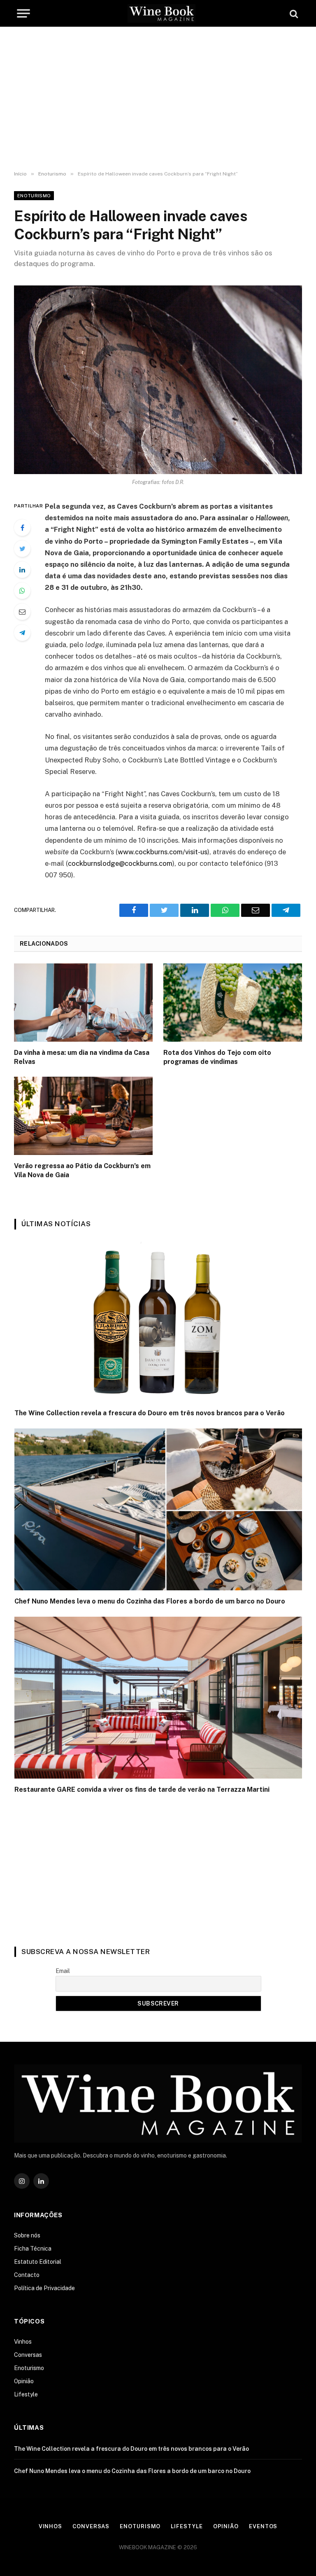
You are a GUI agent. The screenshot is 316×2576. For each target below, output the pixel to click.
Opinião (24, 2381)
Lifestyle (26, 2394)
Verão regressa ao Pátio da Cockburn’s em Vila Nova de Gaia (82, 1170)
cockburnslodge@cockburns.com (120, 863)
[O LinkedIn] (22, 570)
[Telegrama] (22, 633)
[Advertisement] (158, 99)
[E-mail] (22, 612)
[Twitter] (22, 549)
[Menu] (23, 13)
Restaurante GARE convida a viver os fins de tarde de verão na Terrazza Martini (142, 1789)
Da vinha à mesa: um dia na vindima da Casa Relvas (82, 1057)
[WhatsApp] (22, 591)
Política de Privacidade (44, 2288)
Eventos (263, 2526)
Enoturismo (34, 196)
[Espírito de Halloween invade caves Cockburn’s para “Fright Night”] (158, 380)
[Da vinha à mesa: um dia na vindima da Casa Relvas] (83, 1003)
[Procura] (293, 13)
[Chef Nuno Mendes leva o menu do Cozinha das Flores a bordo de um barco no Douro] (158, 1509)
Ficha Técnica (33, 2249)
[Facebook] (22, 528)
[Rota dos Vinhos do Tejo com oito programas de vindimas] (233, 1003)
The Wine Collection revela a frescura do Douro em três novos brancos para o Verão (150, 1413)
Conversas (28, 2355)
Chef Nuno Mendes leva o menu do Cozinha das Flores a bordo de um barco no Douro (150, 1601)
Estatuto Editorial (38, 2262)
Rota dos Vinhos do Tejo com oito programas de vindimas (217, 1057)
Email (63, 1971)
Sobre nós (27, 2235)
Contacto (27, 2275)
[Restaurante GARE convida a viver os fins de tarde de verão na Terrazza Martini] (158, 1698)
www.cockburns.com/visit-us (163, 852)
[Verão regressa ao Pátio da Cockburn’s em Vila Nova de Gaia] (83, 1116)
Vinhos (23, 2342)
